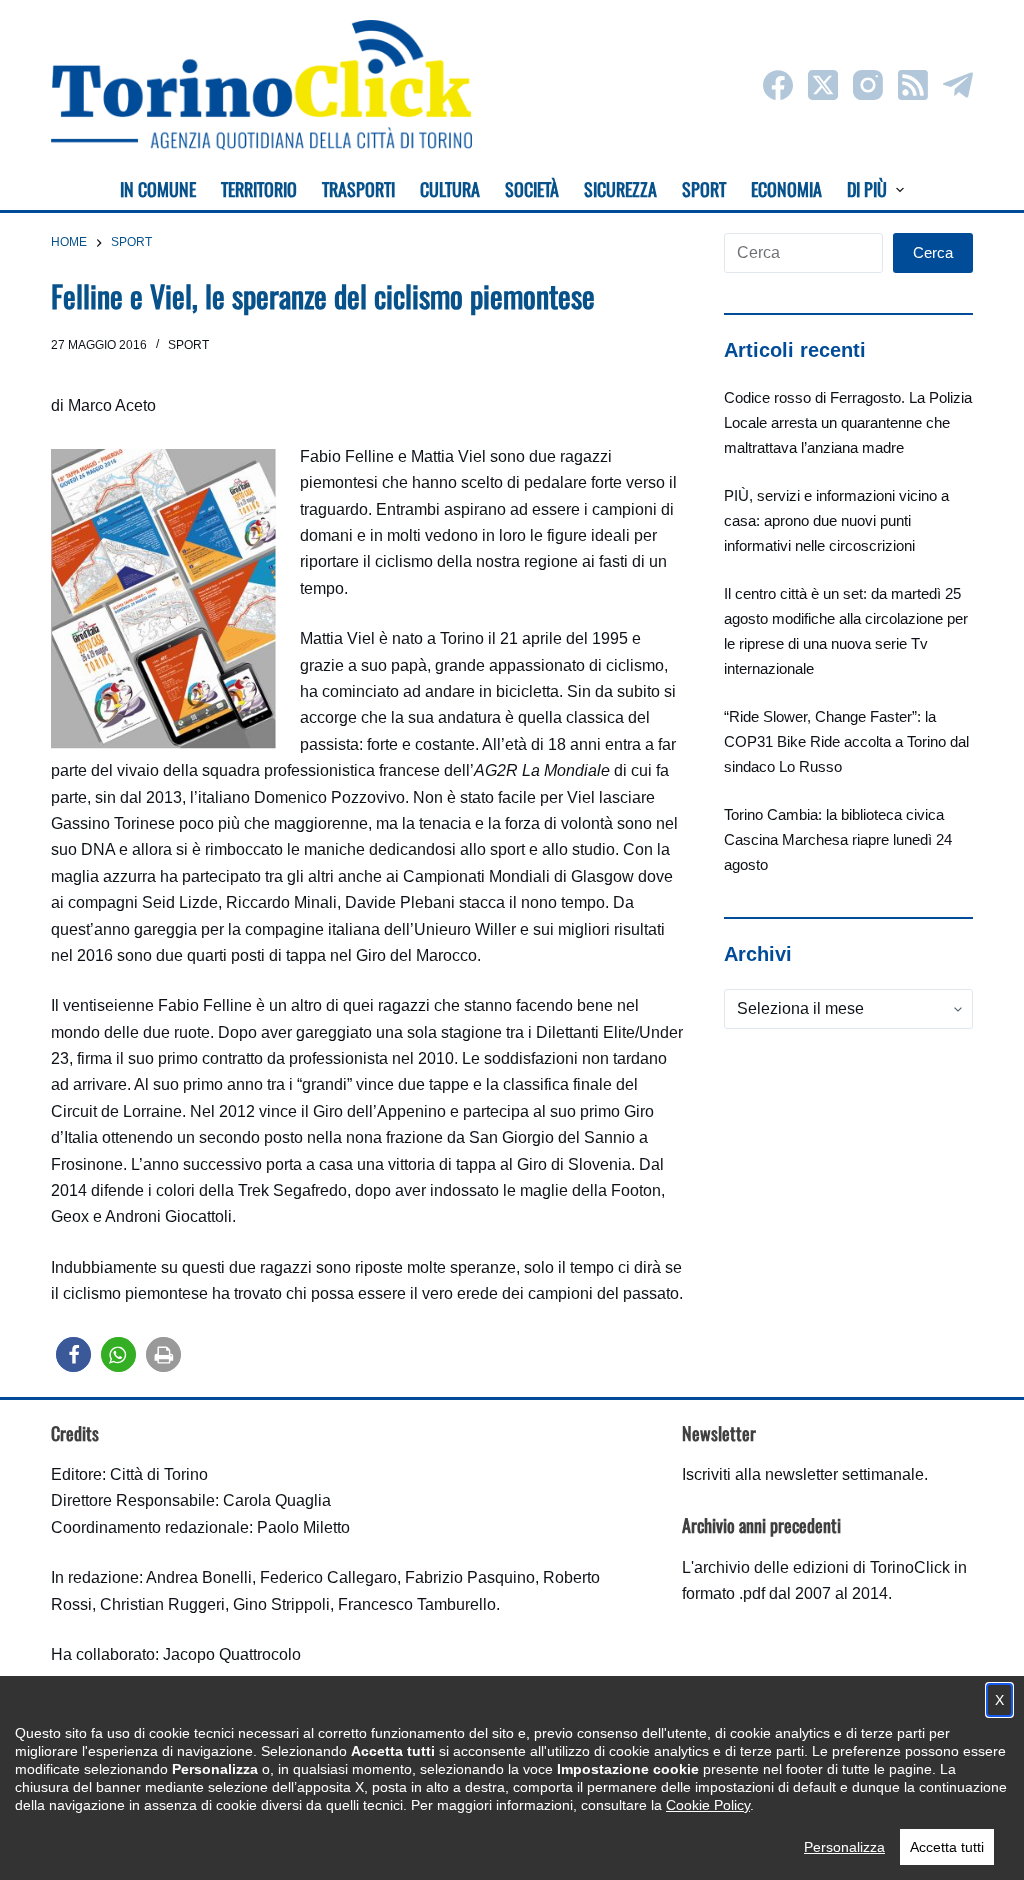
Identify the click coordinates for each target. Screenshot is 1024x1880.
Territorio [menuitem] (259, 189)
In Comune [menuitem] (158, 189)
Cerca (933, 252)
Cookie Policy (708, 1805)
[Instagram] (868, 85)
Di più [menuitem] (867, 189)
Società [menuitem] (532, 189)
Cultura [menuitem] (450, 189)
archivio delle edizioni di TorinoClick (822, 1567)
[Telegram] (958, 85)
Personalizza (844, 1847)
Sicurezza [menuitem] (620, 189)
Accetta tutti (947, 1847)
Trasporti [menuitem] (358, 189)
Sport (188, 345)
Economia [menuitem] (786, 189)
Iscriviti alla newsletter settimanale (803, 1474)
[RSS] (913, 85)
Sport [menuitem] (704, 189)
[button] (73, 1354)
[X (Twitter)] (823, 85)
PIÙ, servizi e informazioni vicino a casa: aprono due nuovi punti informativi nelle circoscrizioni (836, 520)
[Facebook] (778, 85)
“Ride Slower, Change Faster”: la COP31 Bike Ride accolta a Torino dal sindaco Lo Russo (846, 741)
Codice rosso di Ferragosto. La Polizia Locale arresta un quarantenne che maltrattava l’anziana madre (848, 422)
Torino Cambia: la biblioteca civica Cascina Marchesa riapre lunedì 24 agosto (838, 839)
